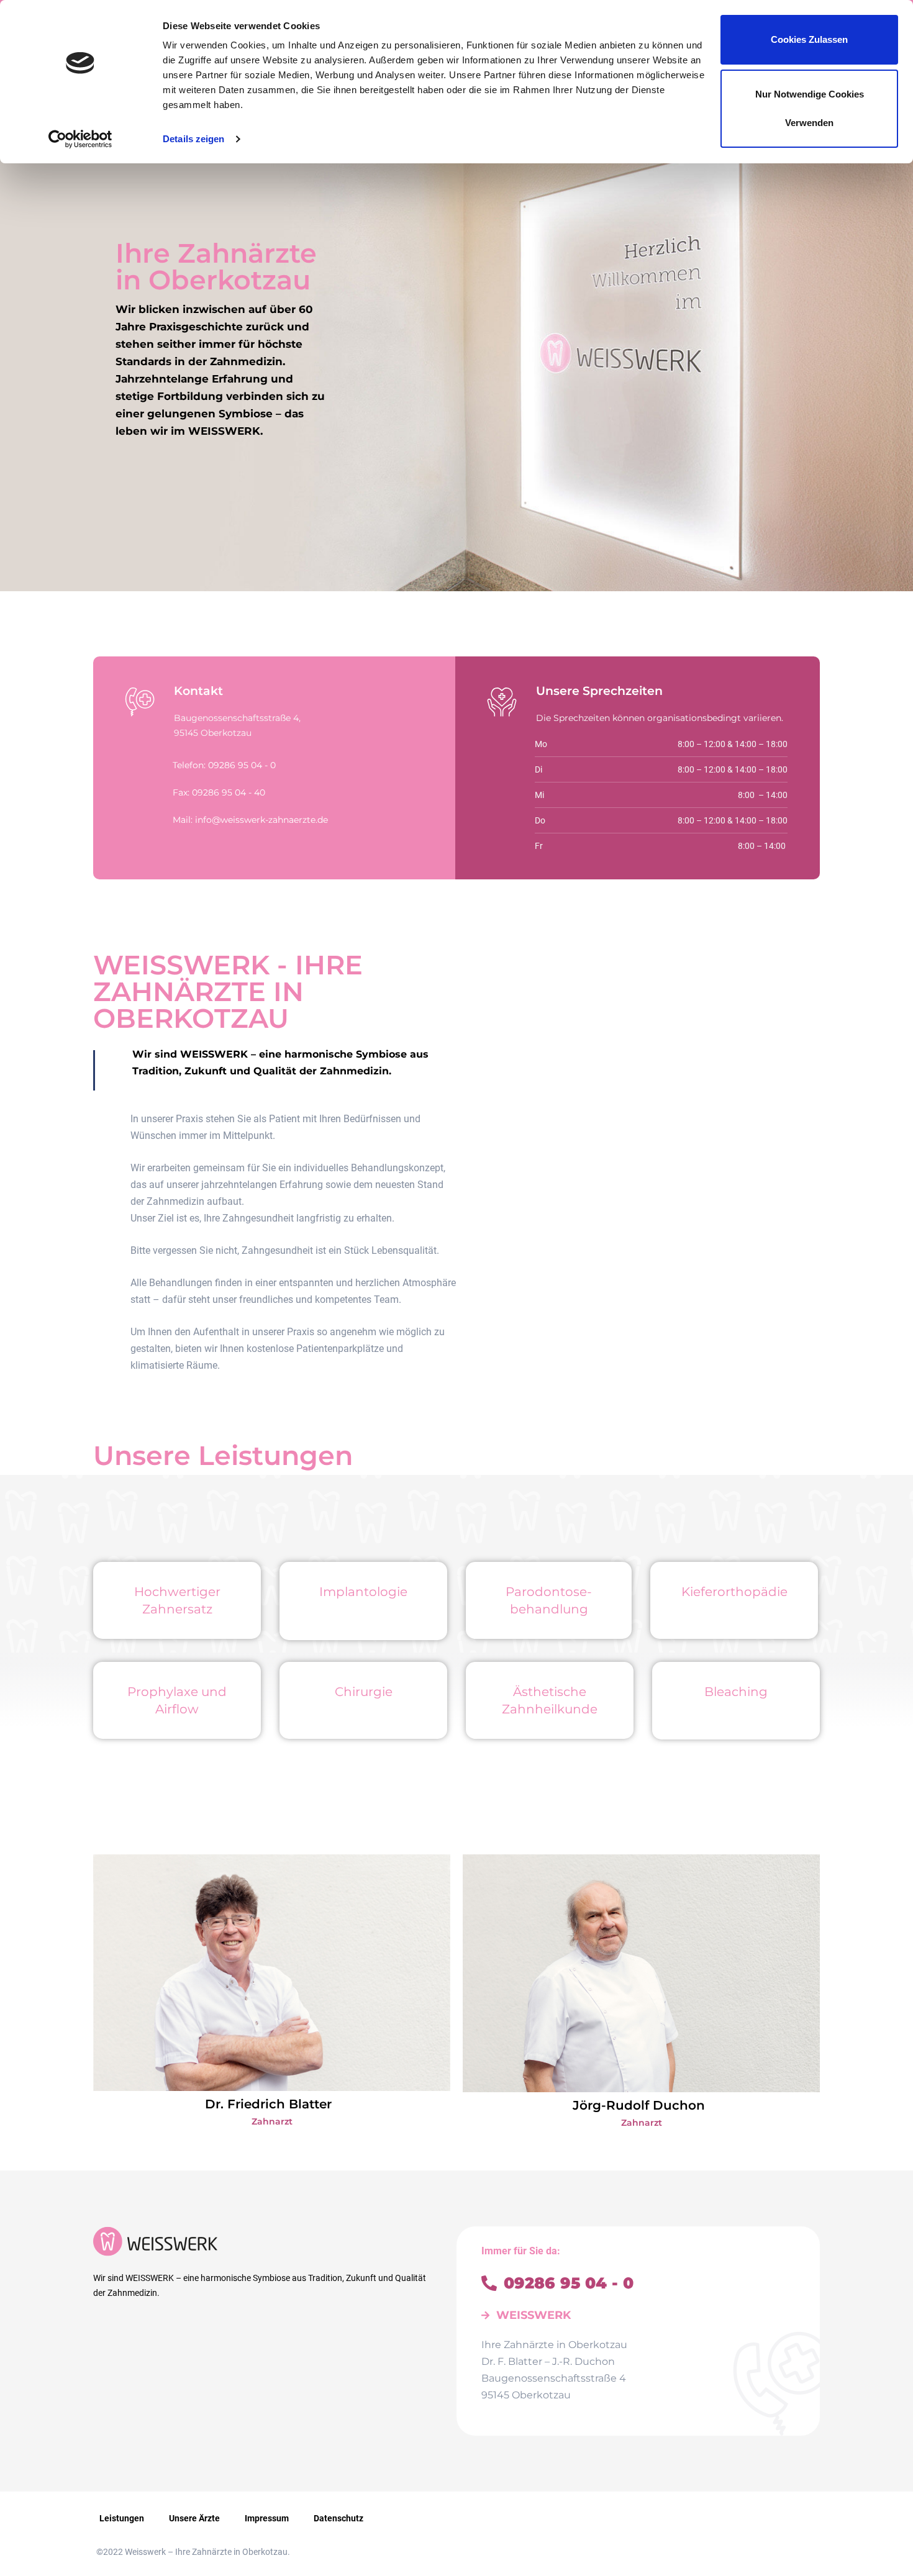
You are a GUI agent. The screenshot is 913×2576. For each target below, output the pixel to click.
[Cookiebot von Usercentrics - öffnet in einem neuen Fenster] (80, 139)
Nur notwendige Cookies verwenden (810, 108)
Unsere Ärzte (194, 2518)
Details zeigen (193, 139)
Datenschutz (338, 2518)
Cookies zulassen (809, 39)
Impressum (267, 2518)
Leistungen (122, 2518)
